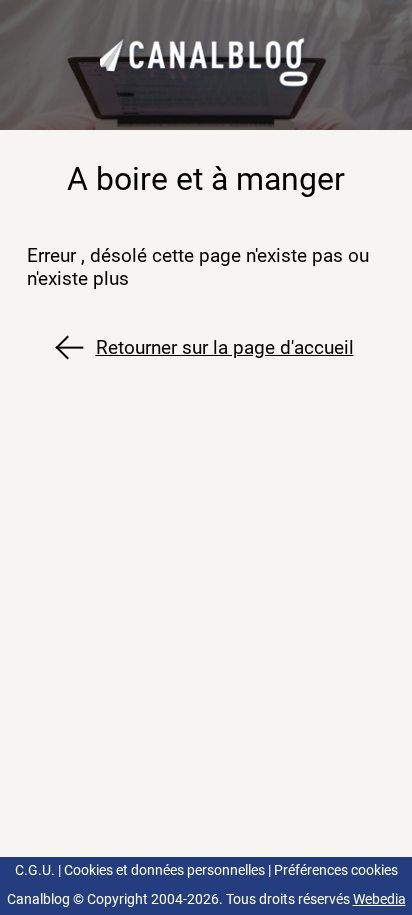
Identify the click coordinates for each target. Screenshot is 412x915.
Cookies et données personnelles (164, 870)
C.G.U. (35, 870)
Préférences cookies (336, 870)
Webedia (379, 899)
